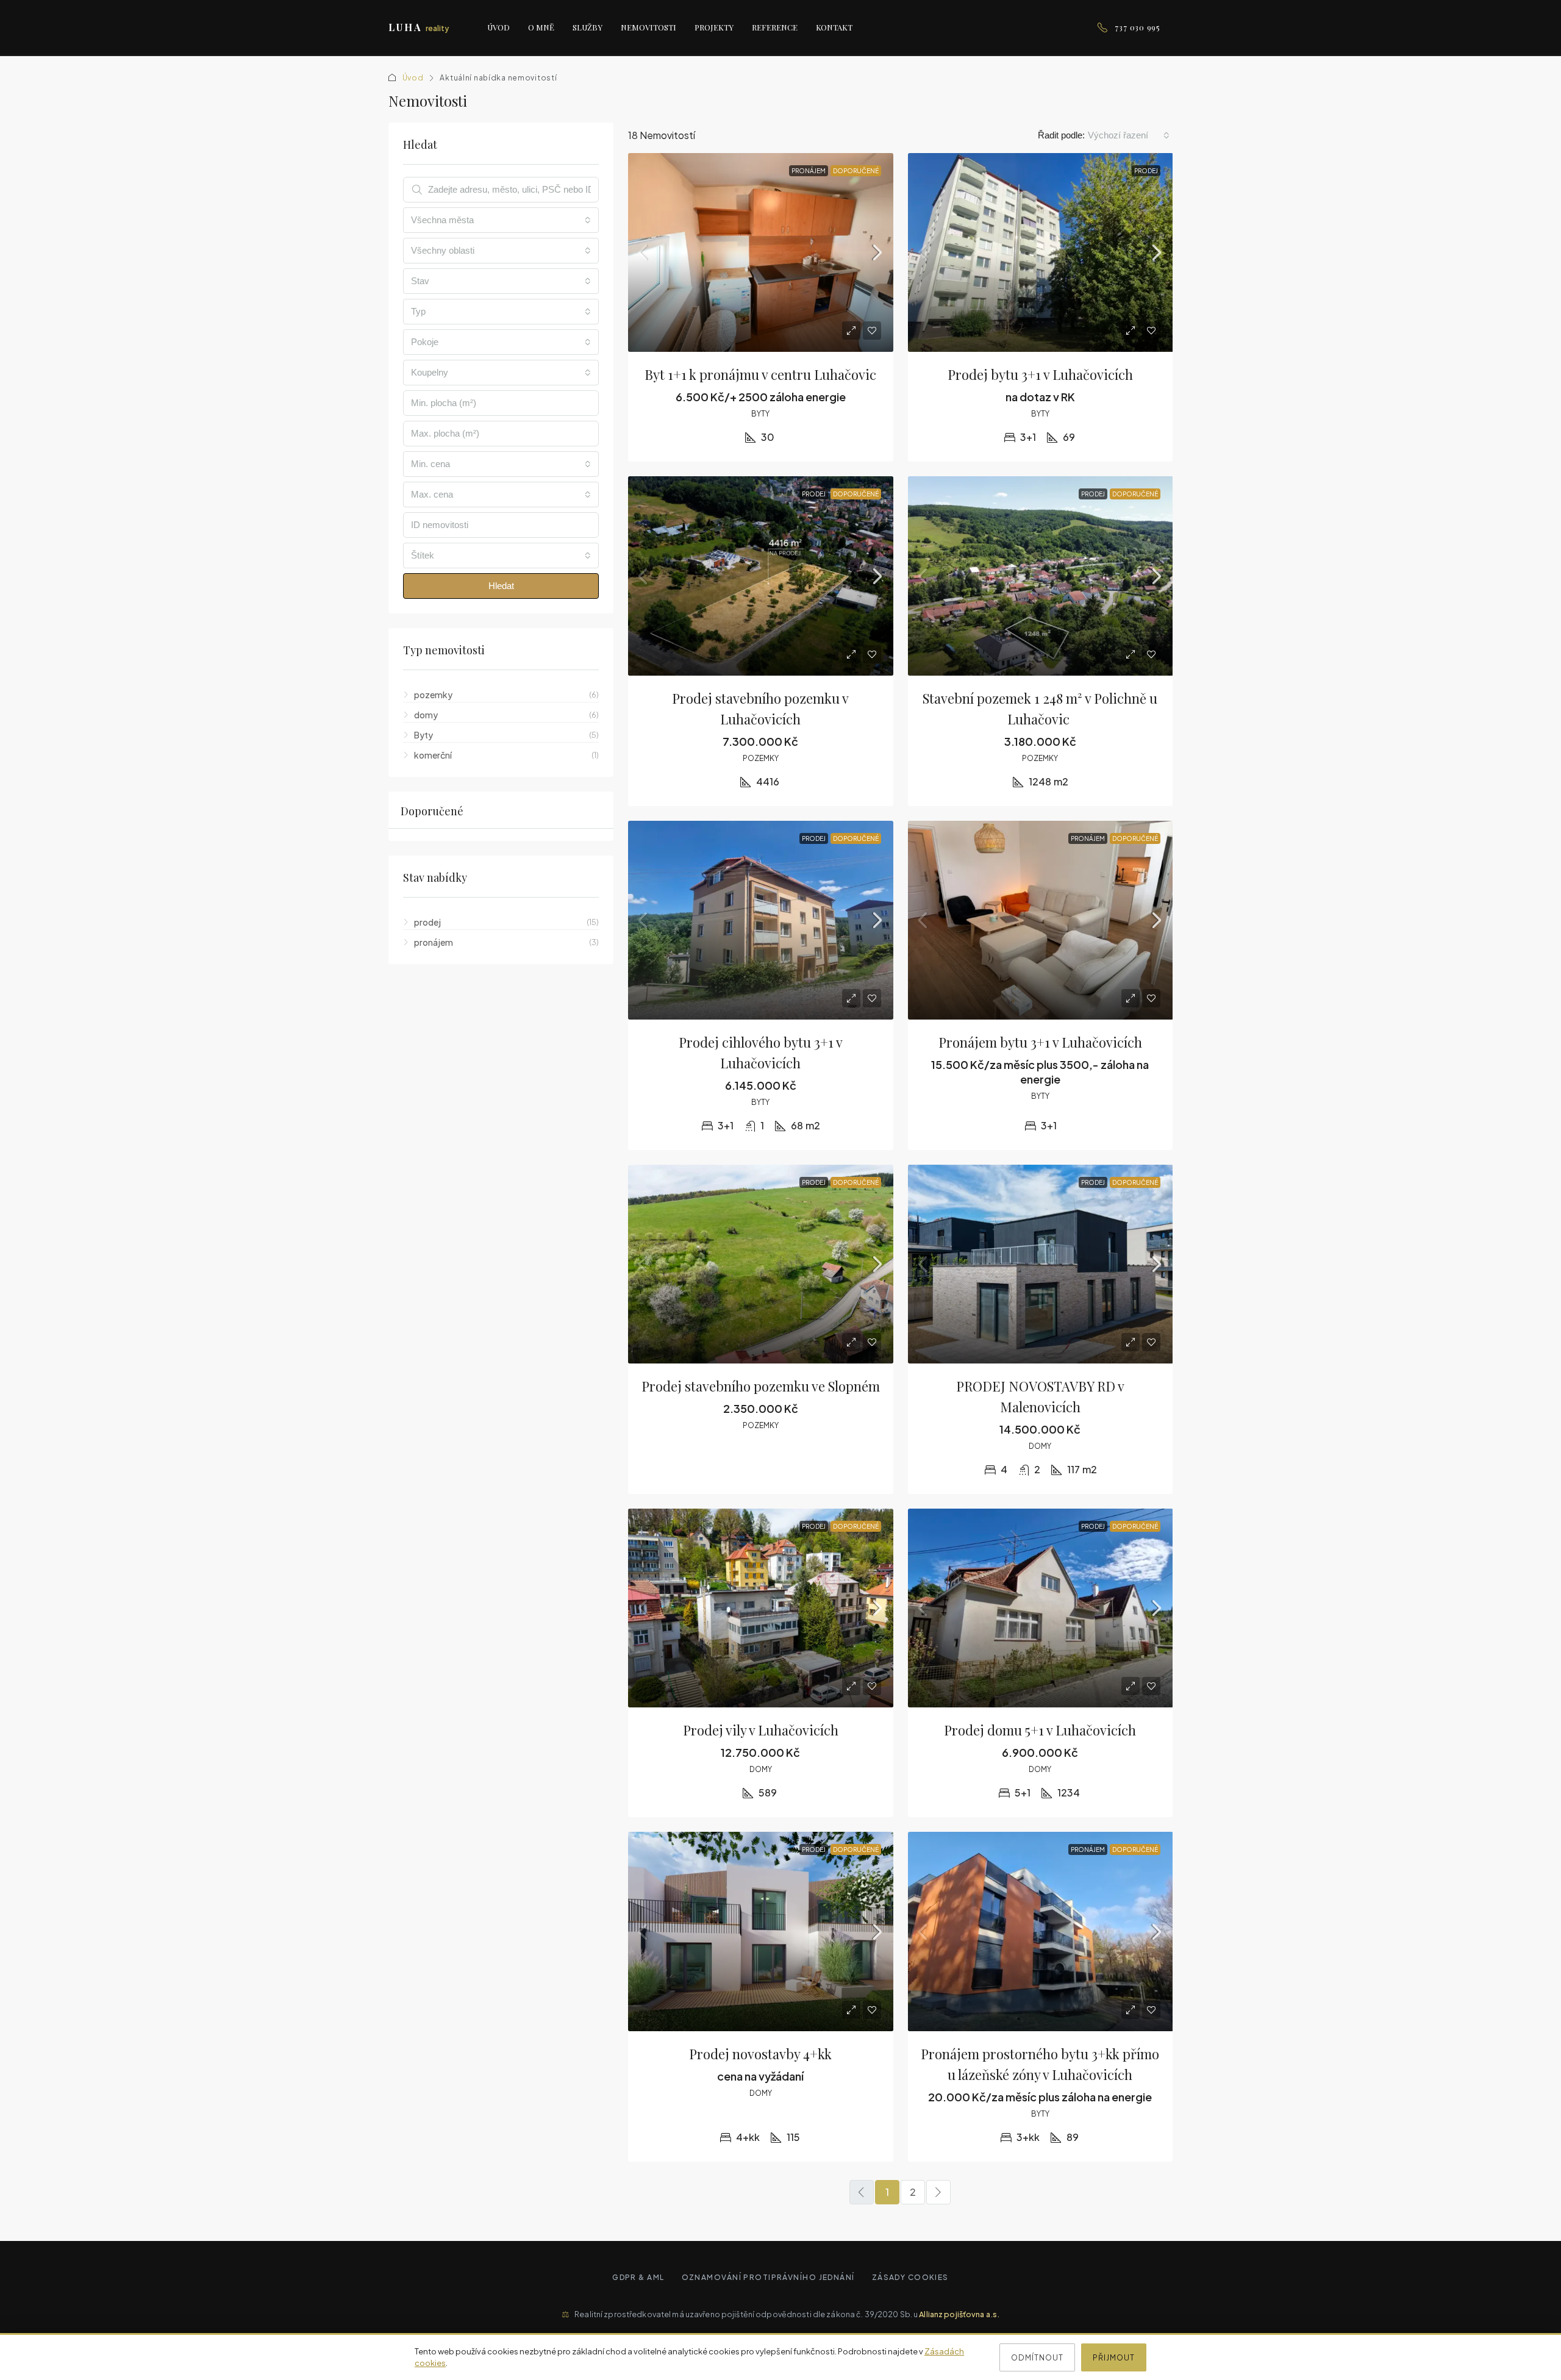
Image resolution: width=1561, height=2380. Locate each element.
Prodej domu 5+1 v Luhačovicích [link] (1040, 1730)
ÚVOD (498, 27)
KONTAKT (834, 27)
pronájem (809, 171)
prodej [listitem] (427, 922)
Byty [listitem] (423, 735)
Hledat (501, 586)
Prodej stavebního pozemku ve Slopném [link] (761, 1386)
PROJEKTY (714, 27)
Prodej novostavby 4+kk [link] (760, 2054)
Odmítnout (1037, 2357)
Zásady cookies (910, 2277)
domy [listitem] (426, 715)
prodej (1146, 171)
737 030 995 (1138, 27)
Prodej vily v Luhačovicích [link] (761, 1730)
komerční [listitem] (433, 755)
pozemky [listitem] (433, 695)
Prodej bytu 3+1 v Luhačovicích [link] (1040, 374)
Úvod (413, 78)
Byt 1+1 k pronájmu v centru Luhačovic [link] (760, 374)
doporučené (856, 171)
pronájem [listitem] (434, 942)
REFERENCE (775, 27)
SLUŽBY (588, 27)
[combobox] (1129, 135)
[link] (761, 252)
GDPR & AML (638, 2277)
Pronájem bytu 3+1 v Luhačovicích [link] (1040, 1042)
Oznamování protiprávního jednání (768, 2277)
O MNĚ (541, 27)
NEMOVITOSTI (648, 27)
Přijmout (1114, 2357)
